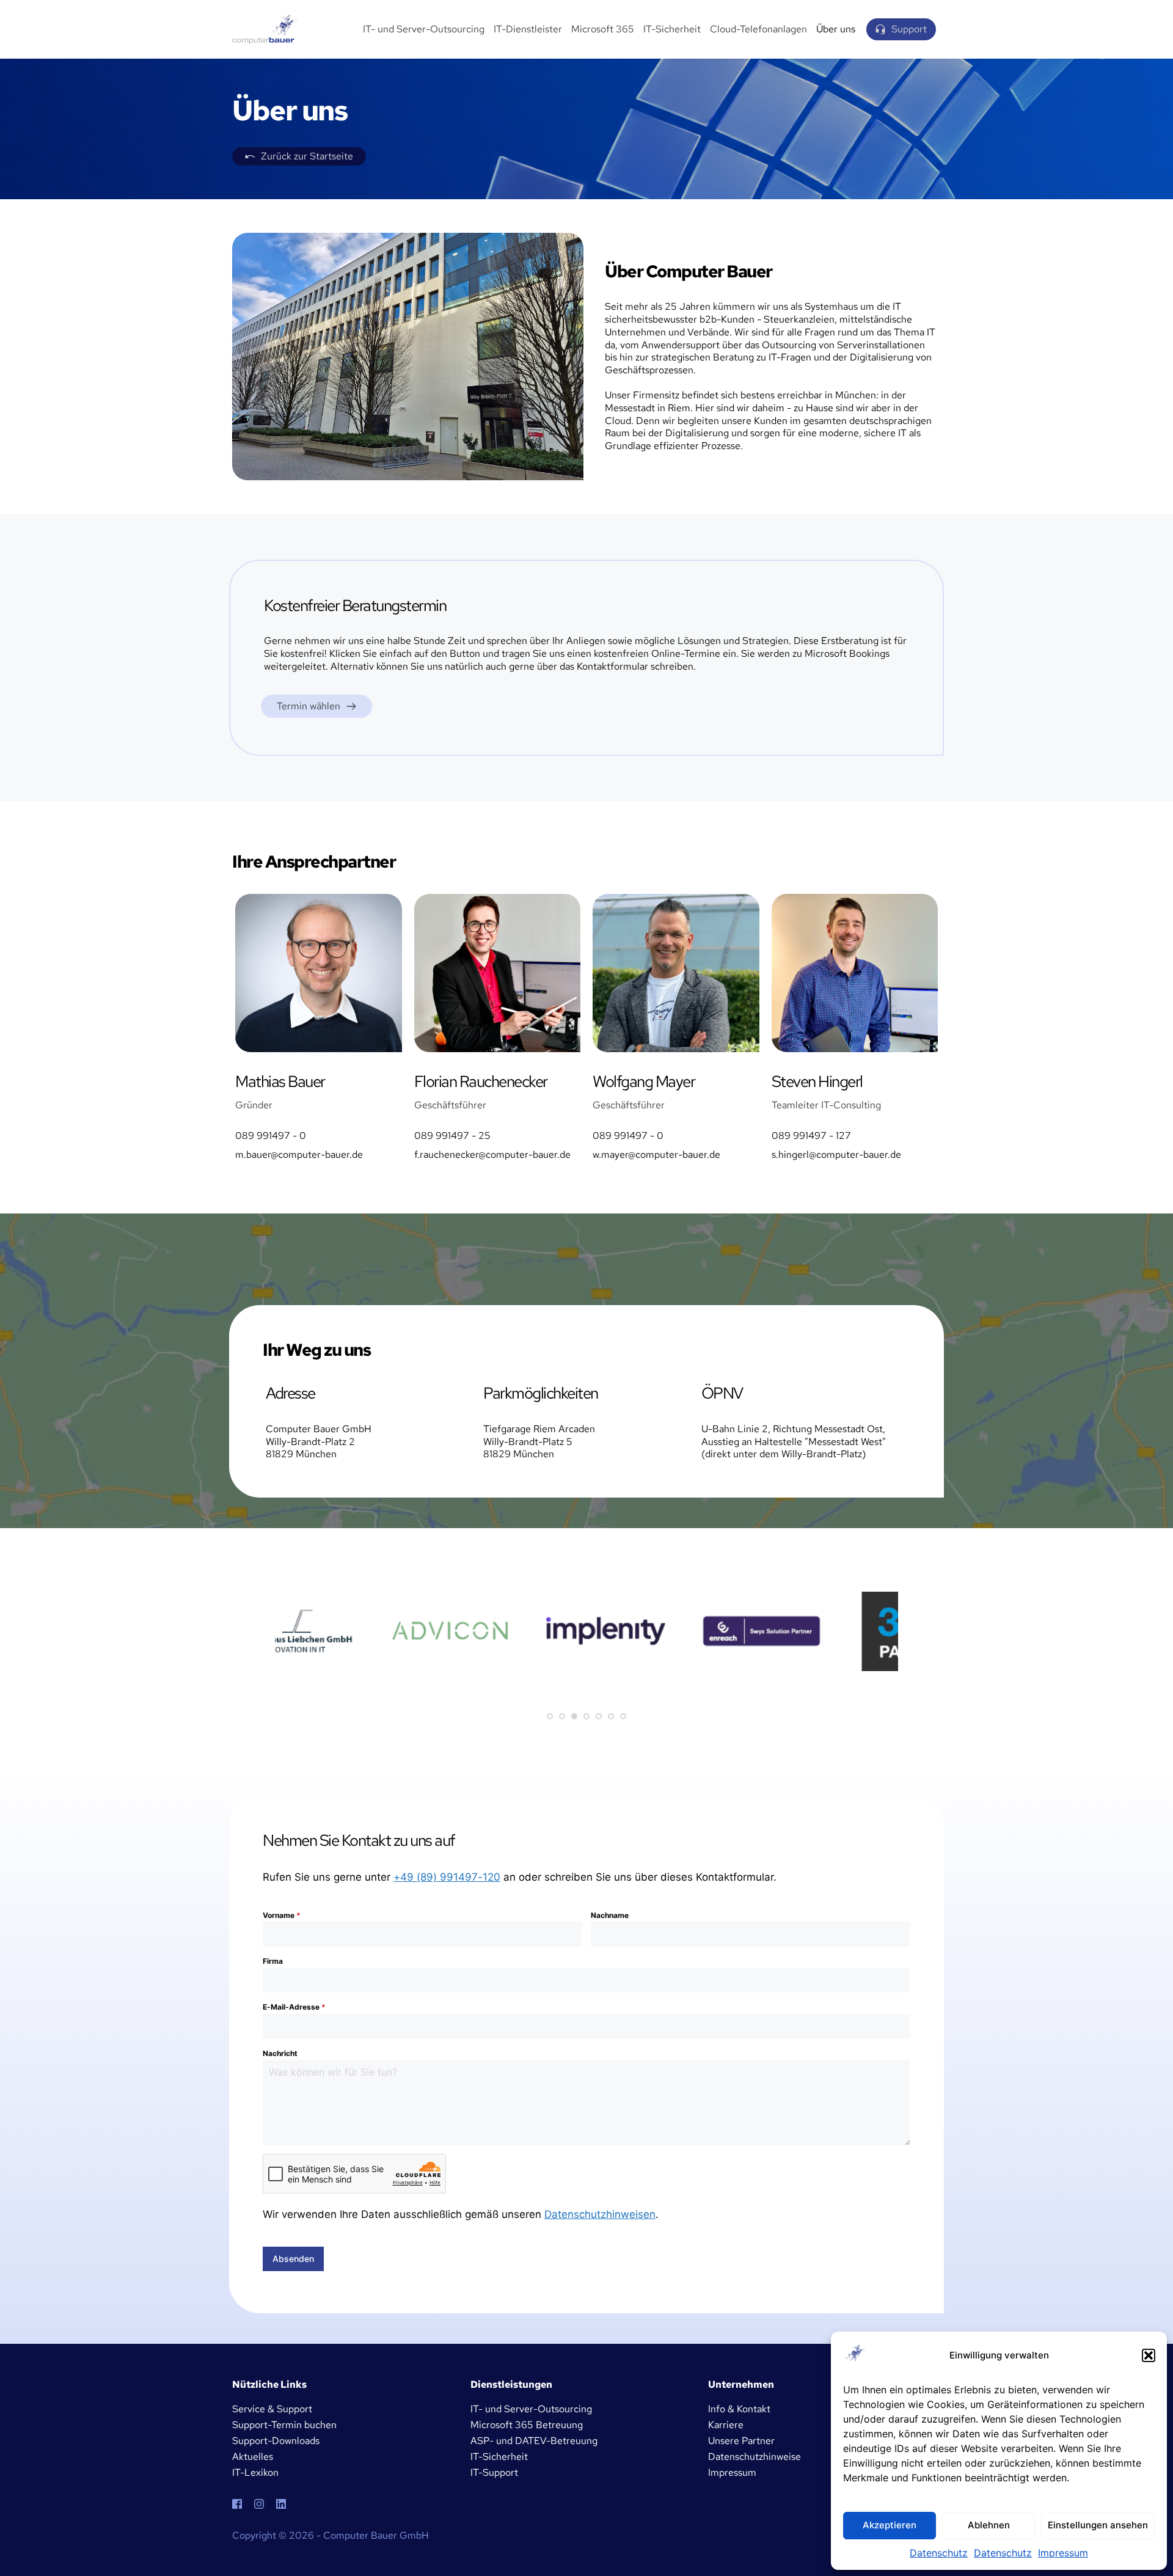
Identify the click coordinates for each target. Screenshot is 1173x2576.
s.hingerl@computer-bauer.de (836, 1154)
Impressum (1063, 2553)
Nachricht (280, 2053)
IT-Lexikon (255, 2472)
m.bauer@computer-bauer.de (299, 1154)
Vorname (282, 1915)
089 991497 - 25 (452, 1136)
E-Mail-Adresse (294, 2007)
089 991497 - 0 (271, 1136)
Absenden (293, 2259)
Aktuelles (253, 2457)
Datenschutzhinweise (755, 2457)
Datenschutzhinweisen (600, 2214)
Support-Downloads (276, 2441)
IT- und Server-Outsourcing (531, 2409)
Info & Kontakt (739, 2409)
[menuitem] (424, 30)
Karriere (726, 2425)
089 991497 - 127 (811, 1136)
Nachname (610, 1915)
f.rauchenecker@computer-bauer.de (492, 1154)
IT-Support (494, 2472)
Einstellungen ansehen (1098, 2525)
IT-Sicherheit (499, 2457)
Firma (273, 1961)
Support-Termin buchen (284, 2425)
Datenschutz (939, 2553)
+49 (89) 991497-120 (447, 1877)
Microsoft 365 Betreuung (527, 2425)
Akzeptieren (890, 2525)
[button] (1149, 2355)
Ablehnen (989, 2525)
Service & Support (272, 2409)
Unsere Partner (741, 2441)
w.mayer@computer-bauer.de (656, 1154)
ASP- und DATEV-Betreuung (534, 2441)
